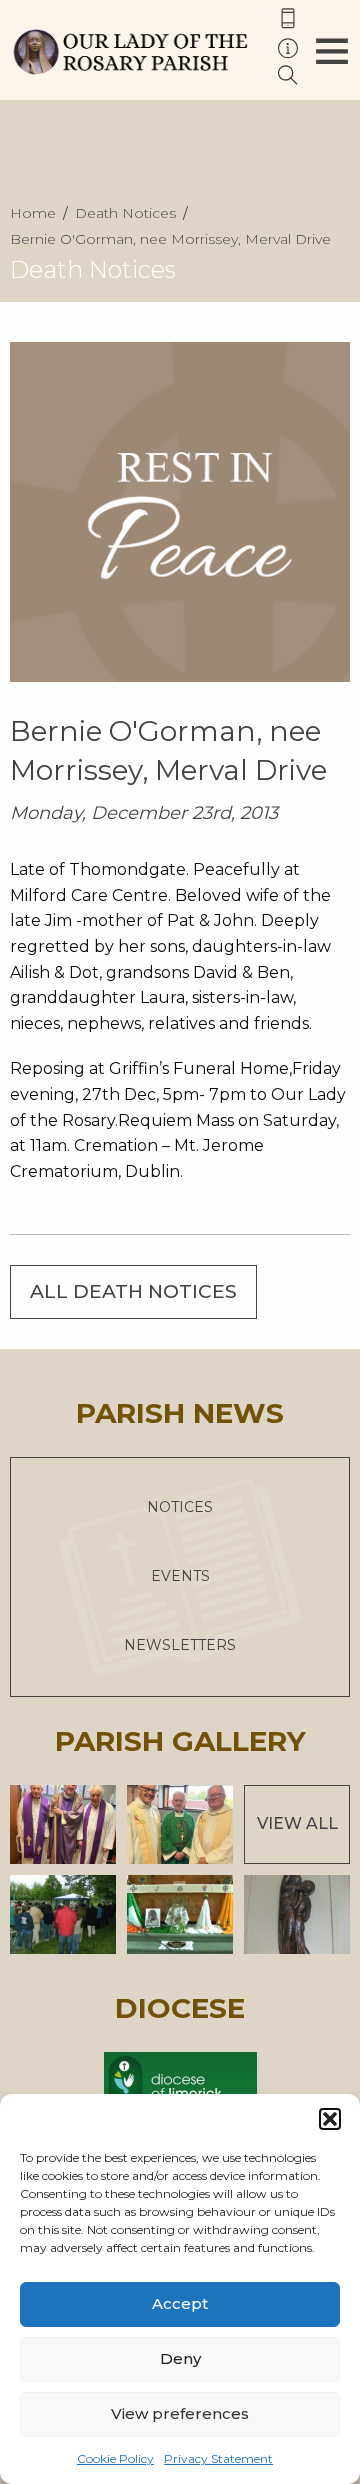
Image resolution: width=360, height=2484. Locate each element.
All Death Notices (133, 1291)
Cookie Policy (115, 2458)
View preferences (180, 2413)
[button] (330, 2119)
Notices (180, 1507)
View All (297, 1823)
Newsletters (180, 1645)
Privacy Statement (218, 2458)
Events (180, 1576)
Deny (180, 2358)
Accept (180, 2303)
